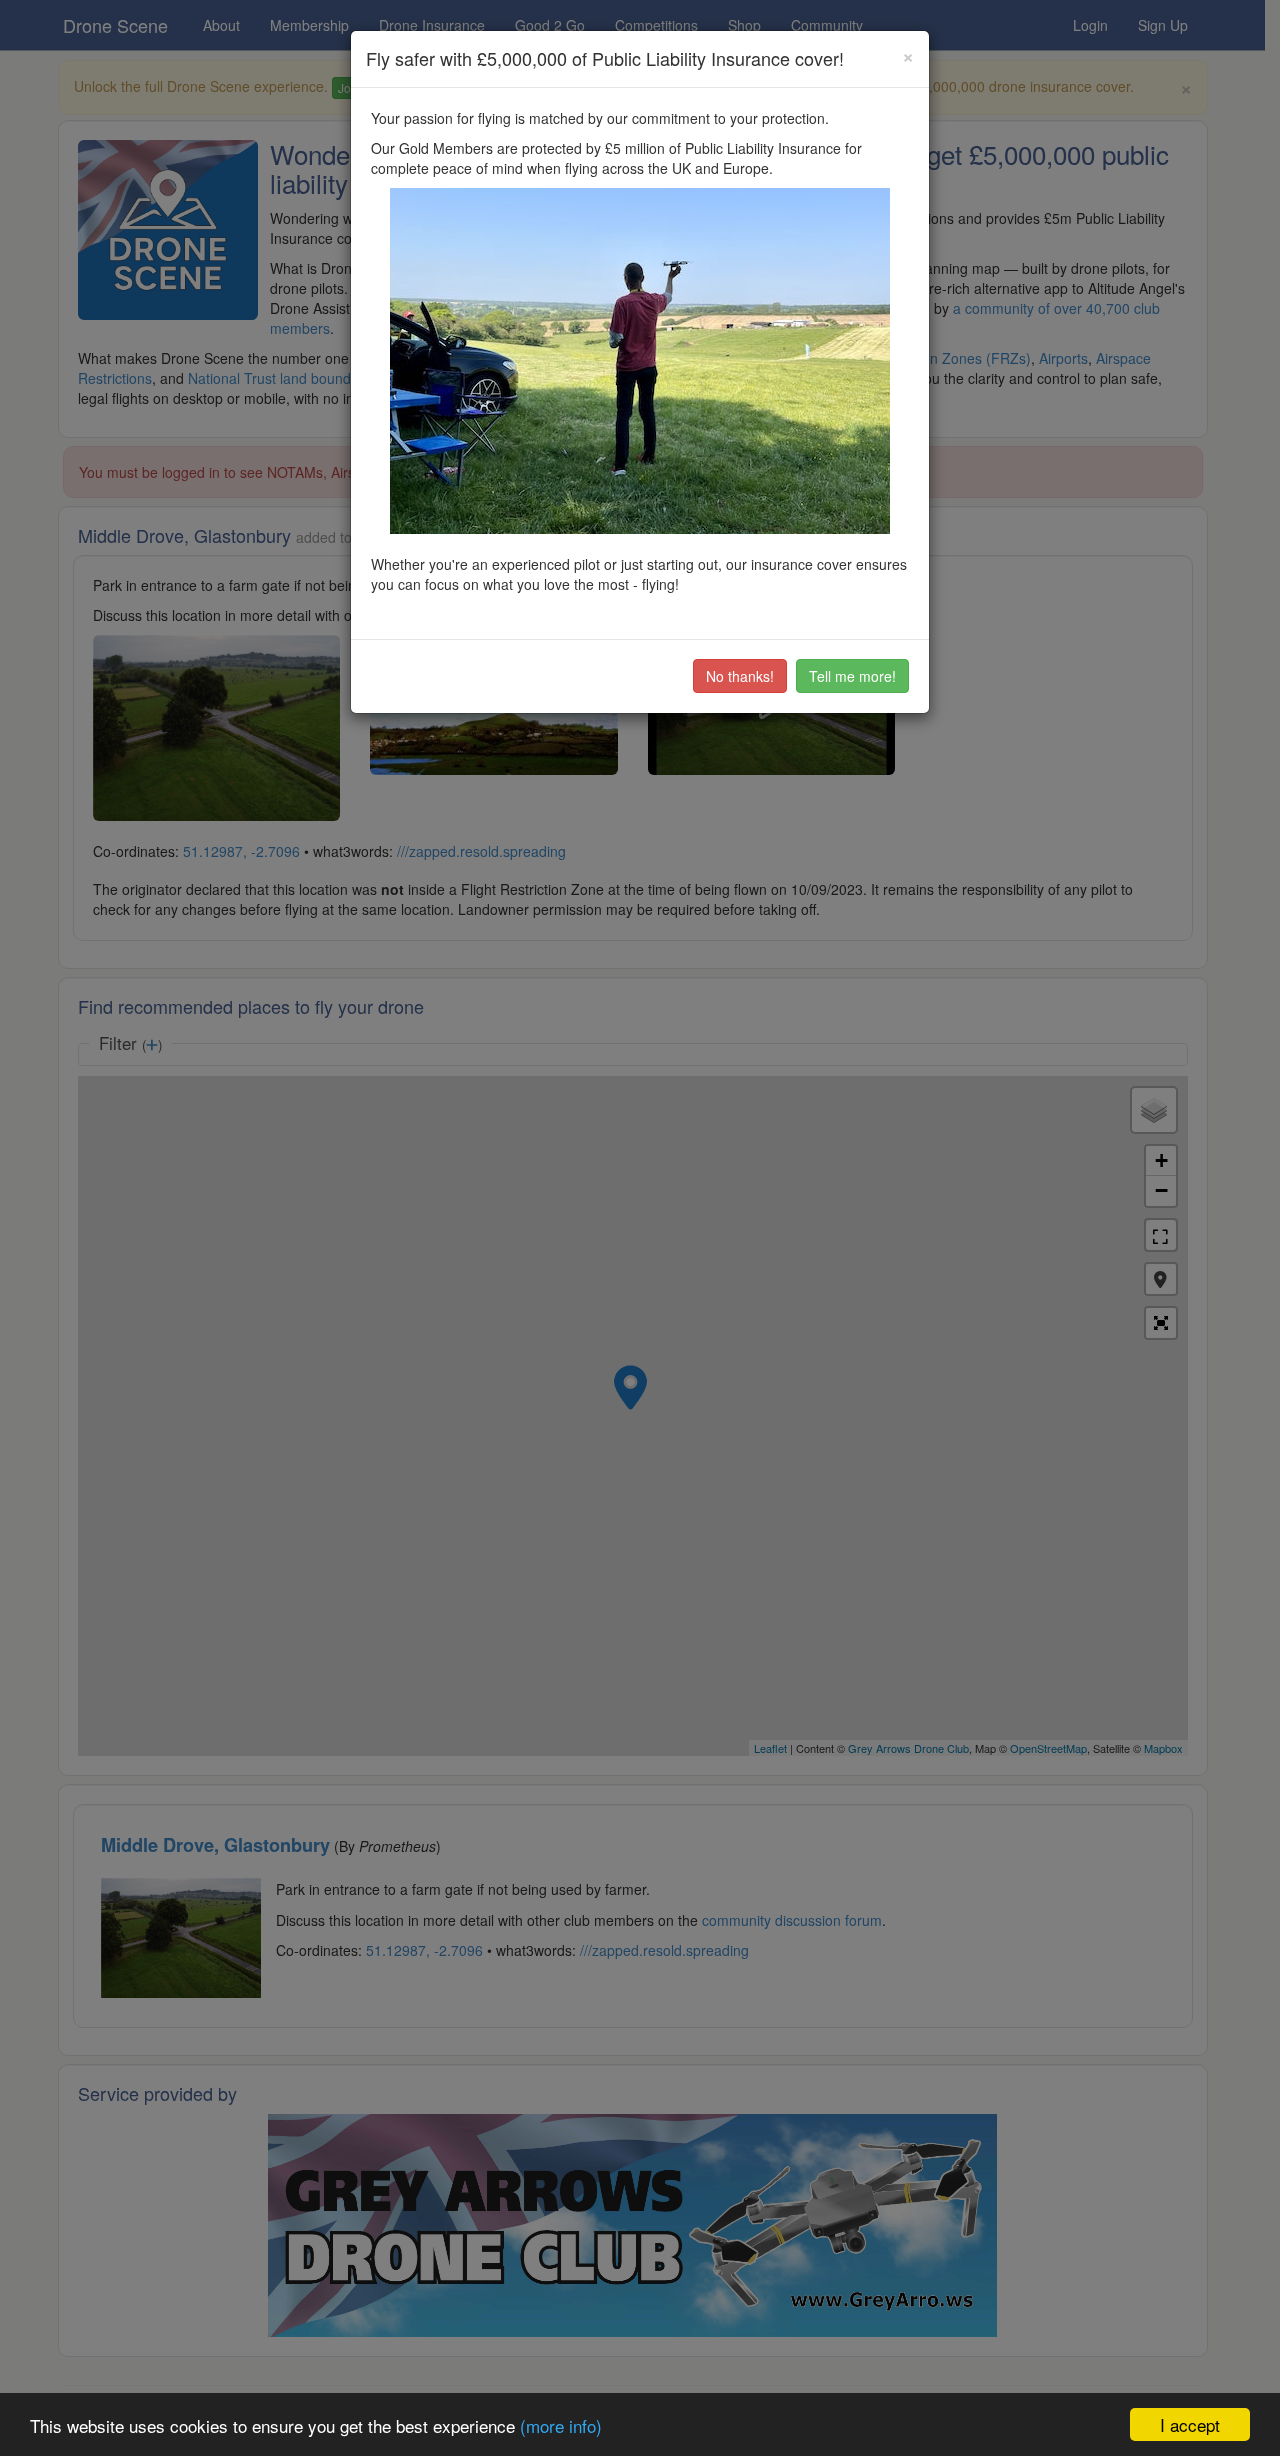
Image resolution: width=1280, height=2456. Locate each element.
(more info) (561, 2425)
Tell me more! (852, 676)
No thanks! (740, 676)
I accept (1190, 2424)
